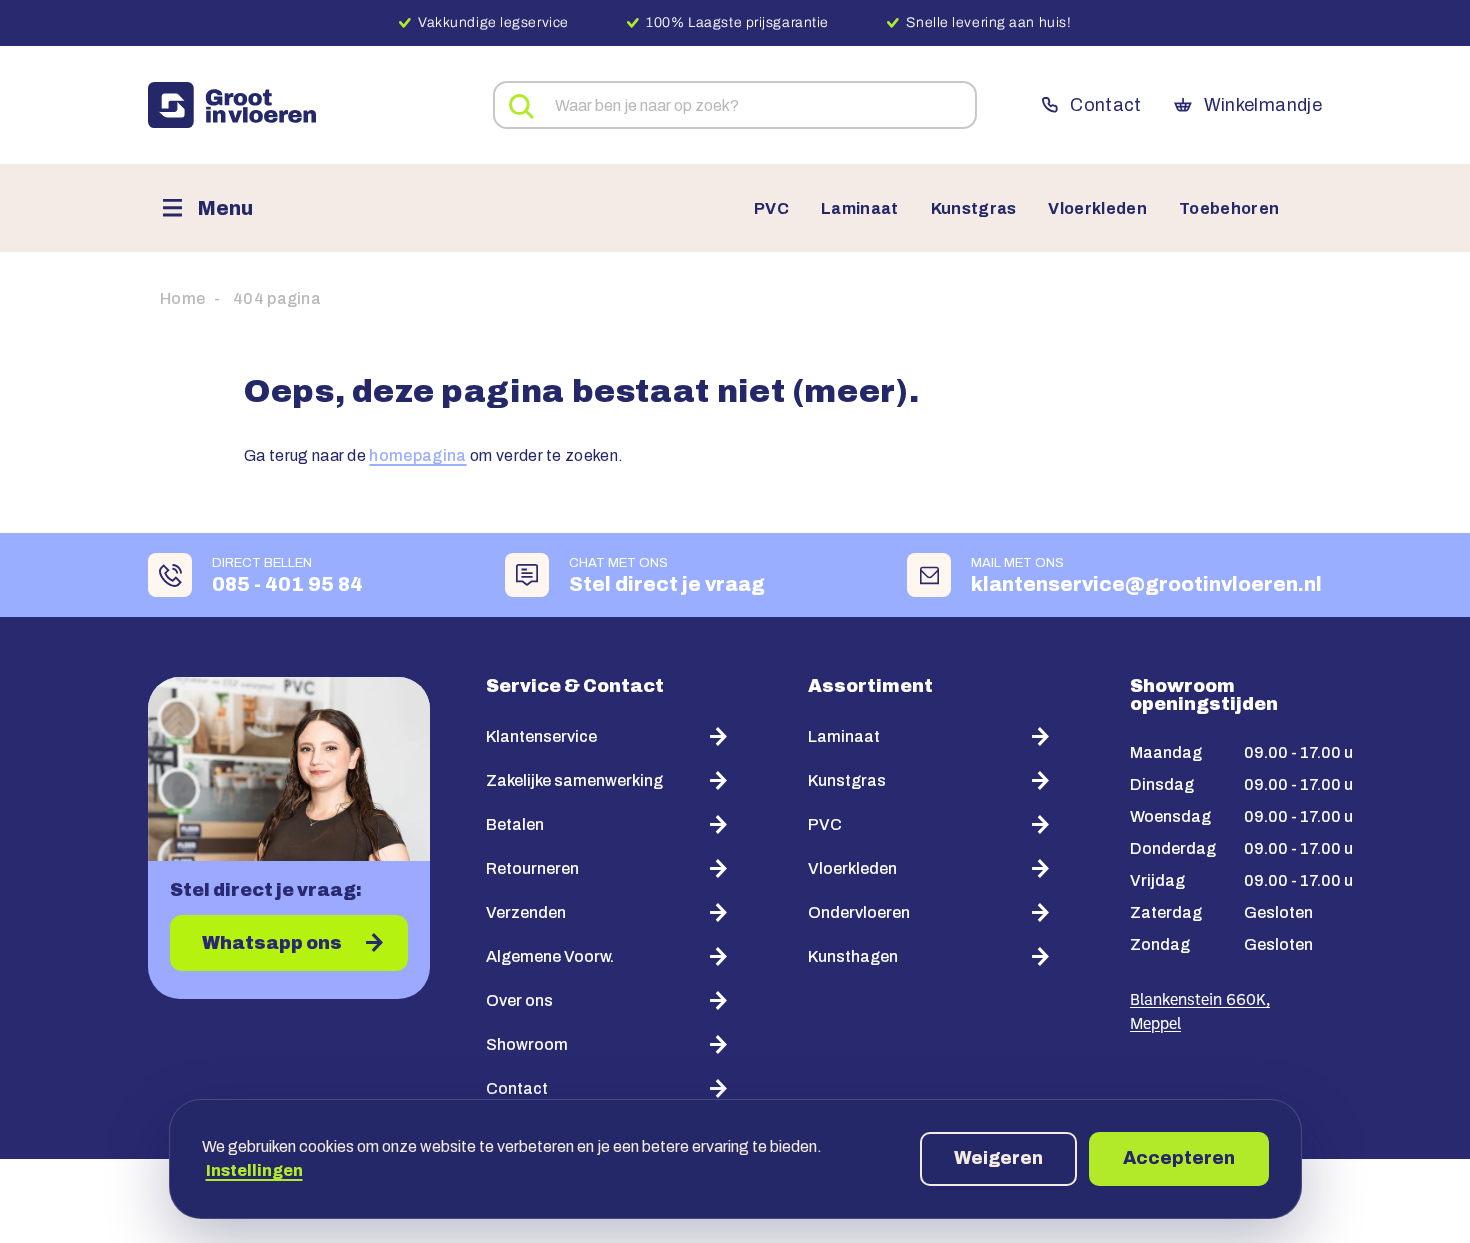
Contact (1105, 105)
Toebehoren (1229, 209)
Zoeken (522, 107)
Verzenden (526, 912)
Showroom (527, 1044)
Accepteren (1179, 1158)
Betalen (515, 824)
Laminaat (860, 209)
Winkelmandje (1263, 105)
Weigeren (998, 1158)
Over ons (519, 1000)
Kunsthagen (853, 956)
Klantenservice (541, 736)
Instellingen (254, 1170)
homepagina (417, 455)
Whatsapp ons (272, 943)
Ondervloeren (859, 912)
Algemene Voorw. (550, 956)
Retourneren (532, 868)
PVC (771, 209)
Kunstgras (974, 209)
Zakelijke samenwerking (574, 780)
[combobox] (735, 105)
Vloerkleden (1097, 209)
